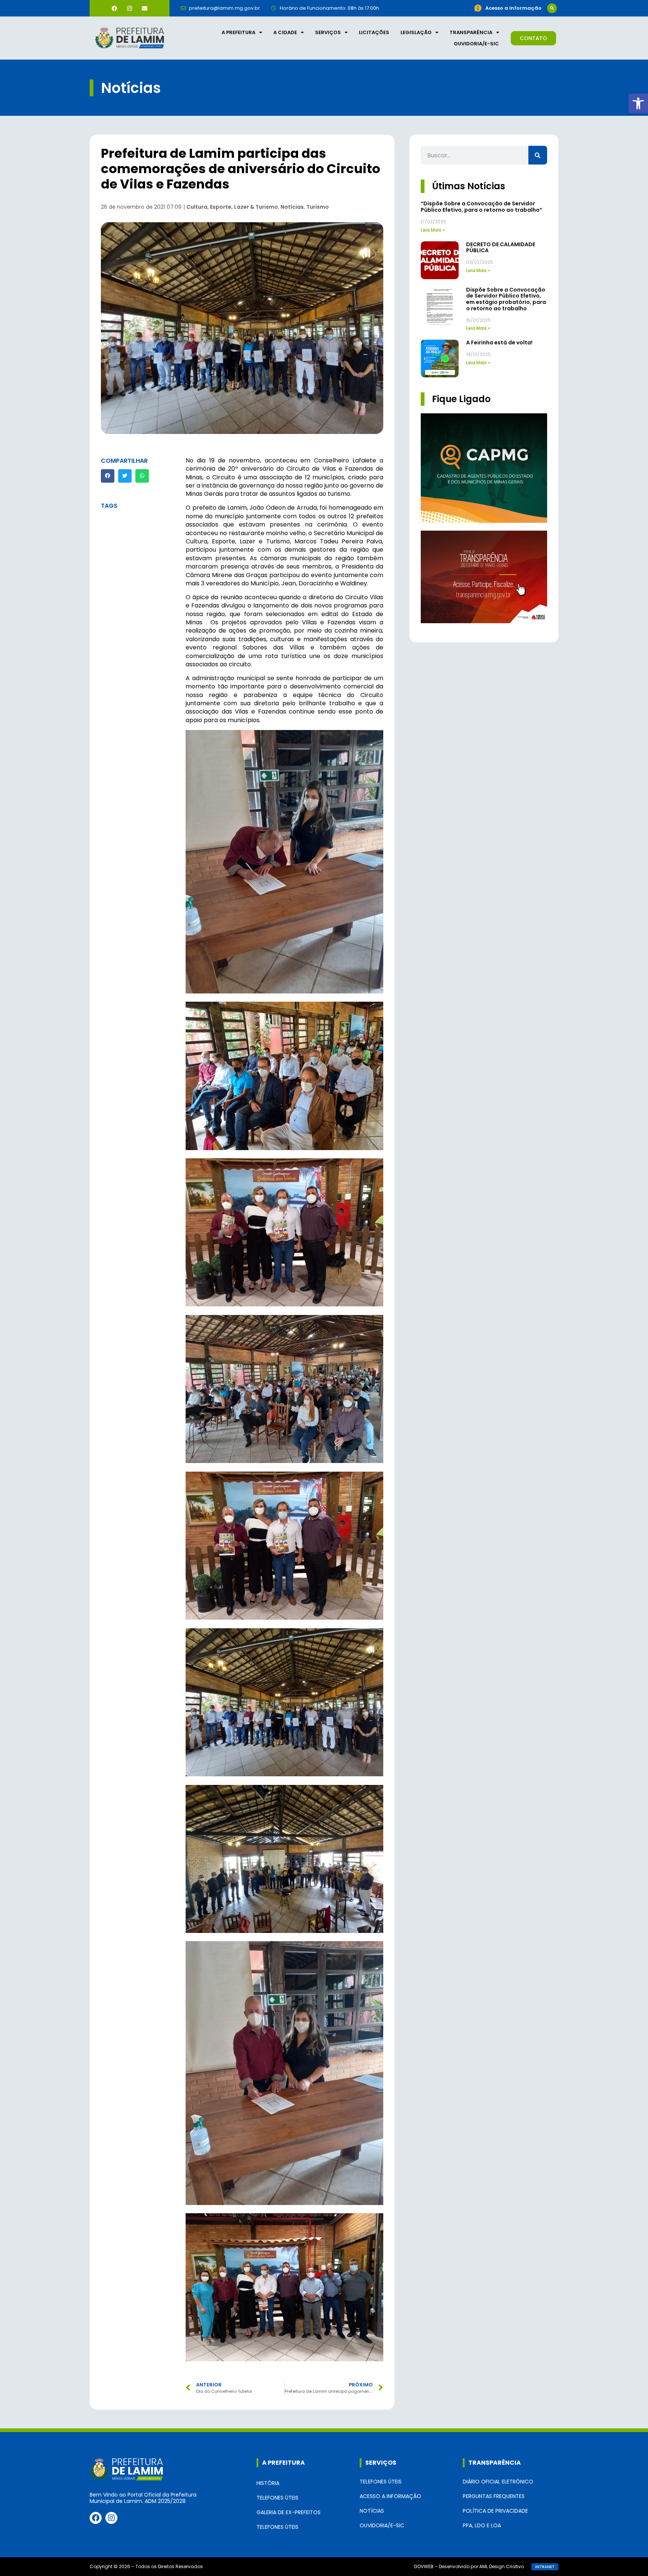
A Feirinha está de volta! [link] (499, 343)
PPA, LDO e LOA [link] (482, 2525)
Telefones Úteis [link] (277, 2498)
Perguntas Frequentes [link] (494, 2496)
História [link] (268, 2483)
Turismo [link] (318, 207)
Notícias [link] (292, 207)
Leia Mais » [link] (433, 230)
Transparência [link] (471, 32)
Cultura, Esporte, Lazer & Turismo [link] (232, 207)
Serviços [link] (328, 32)
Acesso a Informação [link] (390, 2496)
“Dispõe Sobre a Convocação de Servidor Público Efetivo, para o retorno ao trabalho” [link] (481, 207)
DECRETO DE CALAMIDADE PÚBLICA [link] (501, 248)
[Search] (538, 155)
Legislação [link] (416, 32)
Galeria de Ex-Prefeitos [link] (289, 2512)
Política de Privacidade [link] (495, 2511)
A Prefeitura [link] (238, 32)
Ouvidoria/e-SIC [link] (476, 44)
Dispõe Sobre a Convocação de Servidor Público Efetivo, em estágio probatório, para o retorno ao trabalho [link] (506, 299)
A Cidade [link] (285, 32)
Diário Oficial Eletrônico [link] (498, 2482)
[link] (638, 103)
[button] (552, 8)
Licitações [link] (374, 32)
